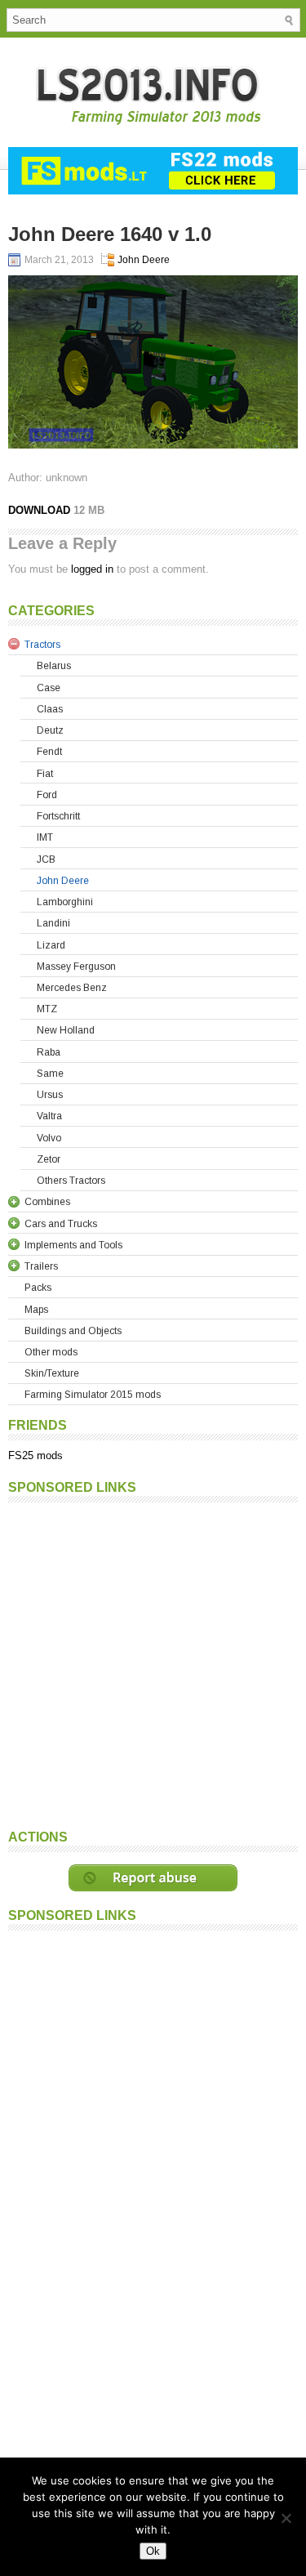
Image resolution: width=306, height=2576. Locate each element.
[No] (286, 2518)
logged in (92, 569)
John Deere (144, 260)
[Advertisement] (153, 1664)
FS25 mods (35, 1455)
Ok (153, 2551)
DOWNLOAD (39, 510)
